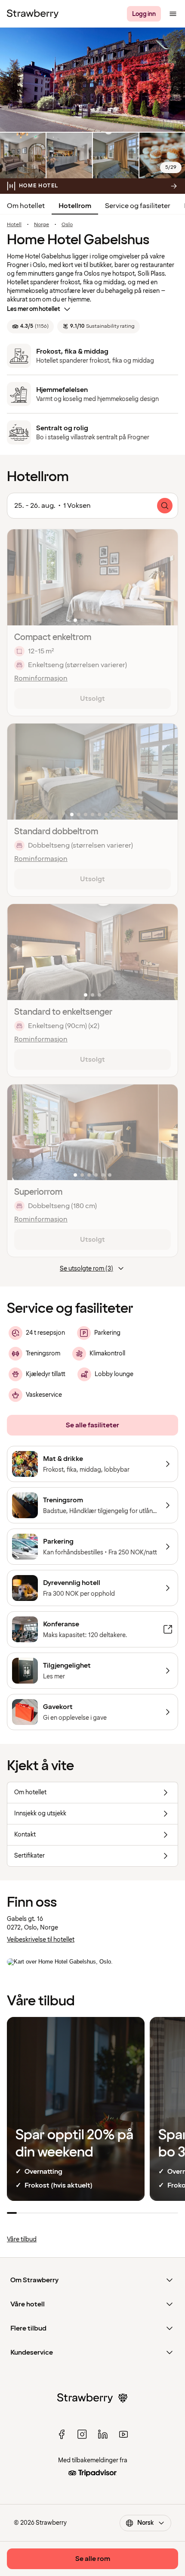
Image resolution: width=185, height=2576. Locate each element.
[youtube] (123, 2434)
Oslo (67, 225)
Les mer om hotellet (34, 309)
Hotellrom (75, 206)
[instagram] (82, 2434)
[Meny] (173, 14)
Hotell (14, 225)
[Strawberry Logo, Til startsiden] (33, 14)
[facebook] (62, 2434)
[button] (92, 577)
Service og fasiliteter (138, 206)
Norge (42, 225)
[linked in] (103, 2434)
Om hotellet (26, 206)
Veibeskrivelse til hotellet (41, 1940)
